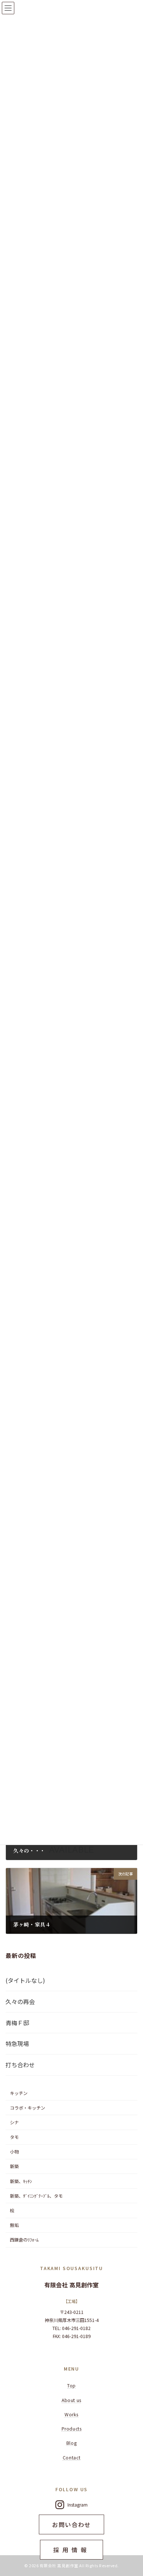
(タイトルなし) (25, 1980)
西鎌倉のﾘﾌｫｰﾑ (24, 2240)
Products (72, 2429)
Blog (71, 2443)
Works (71, 2414)
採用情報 (71, 2550)
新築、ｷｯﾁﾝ (21, 2181)
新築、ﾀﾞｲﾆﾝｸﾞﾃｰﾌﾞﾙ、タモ (36, 2196)
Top (71, 2386)
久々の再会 (20, 2001)
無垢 (14, 2225)
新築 (14, 2167)
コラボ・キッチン (27, 2108)
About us (71, 2400)
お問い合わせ (71, 2524)
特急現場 (17, 2044)
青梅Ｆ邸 (17, 2023)
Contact (71, 2458)
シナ (14, 2122)
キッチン (19, 2093)
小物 (14, 2152)
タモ (14, 2137)
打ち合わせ (20, 2065)
